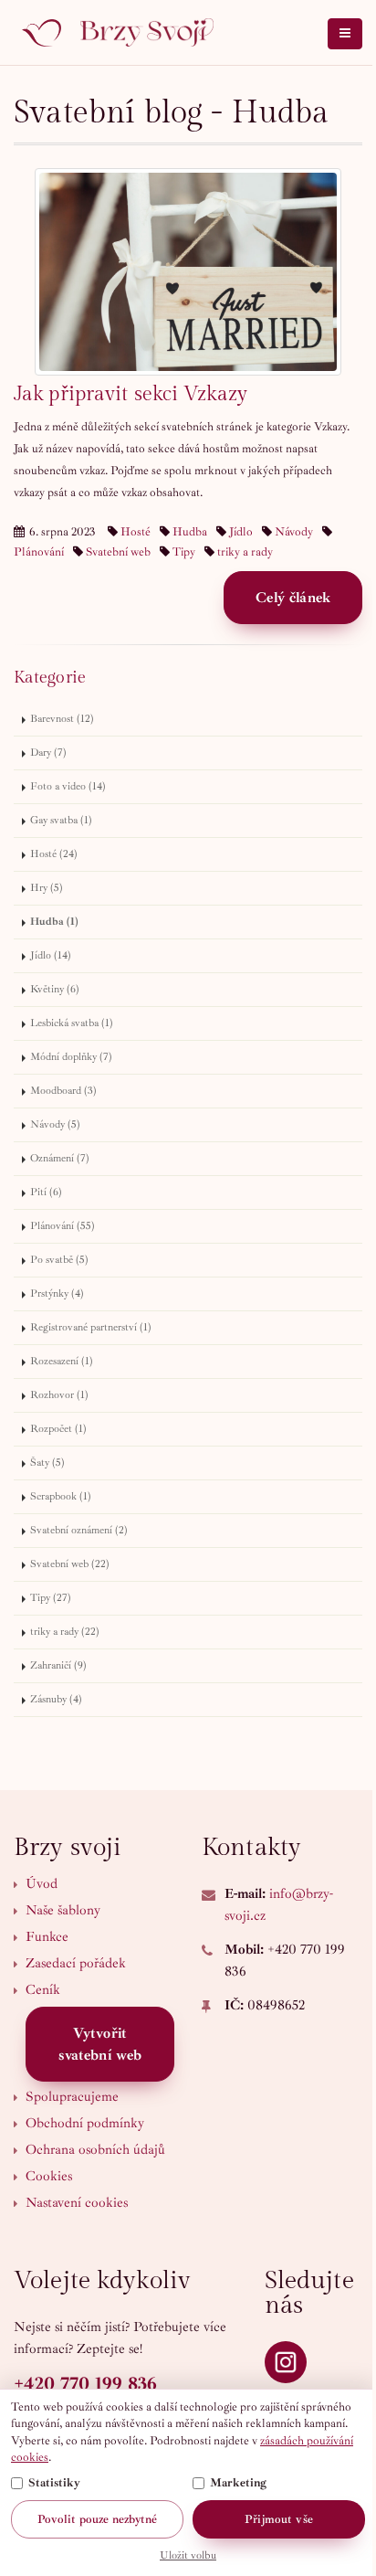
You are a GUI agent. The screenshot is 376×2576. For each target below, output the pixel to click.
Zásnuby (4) (56, 1699)
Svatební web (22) (70, 1564)
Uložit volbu (188, 2555)
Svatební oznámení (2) (79, 1530)
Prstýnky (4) (57, 1293)
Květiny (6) (55, 989)
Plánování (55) (63, 1226)
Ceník (43, 1990)
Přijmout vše (279, 2519)
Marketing (238, 2483)
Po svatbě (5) (59, 1260)
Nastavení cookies (77, 2203)
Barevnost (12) (62, 719)
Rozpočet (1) (58, 1429)
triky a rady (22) (65, 1632)
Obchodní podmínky (85, 2123)
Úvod (42, 1884)
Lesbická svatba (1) (72, 1023)
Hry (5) (47, 888)
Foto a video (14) (68, 786)
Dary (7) (48, 753)
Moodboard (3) (63, 1091)
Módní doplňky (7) (71, 1057)
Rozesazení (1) (62, 1361)
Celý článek (293, 598)
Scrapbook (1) (61, 1496)
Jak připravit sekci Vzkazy (131, 394)
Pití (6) (46, 1192)
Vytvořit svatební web (100, 2044)
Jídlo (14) (51, 955)
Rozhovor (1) (59, 1395)
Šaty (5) (47, 1463)
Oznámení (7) (60, 1158)
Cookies (49, 2176)
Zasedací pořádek (76, 1963)
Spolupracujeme (72, 2097)
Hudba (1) (54, 922)
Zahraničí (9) (58, 1665)
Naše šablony (63, 1910)
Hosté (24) (54, 854)
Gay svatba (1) (61, 820)
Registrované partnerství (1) (91, 1327)
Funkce (47, 1937)
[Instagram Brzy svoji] (286, 2362)
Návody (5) (55, 1124)
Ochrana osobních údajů (95, 2150)
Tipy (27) (51, 1598)
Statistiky (54, 2483)
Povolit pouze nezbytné (97, 2519)
